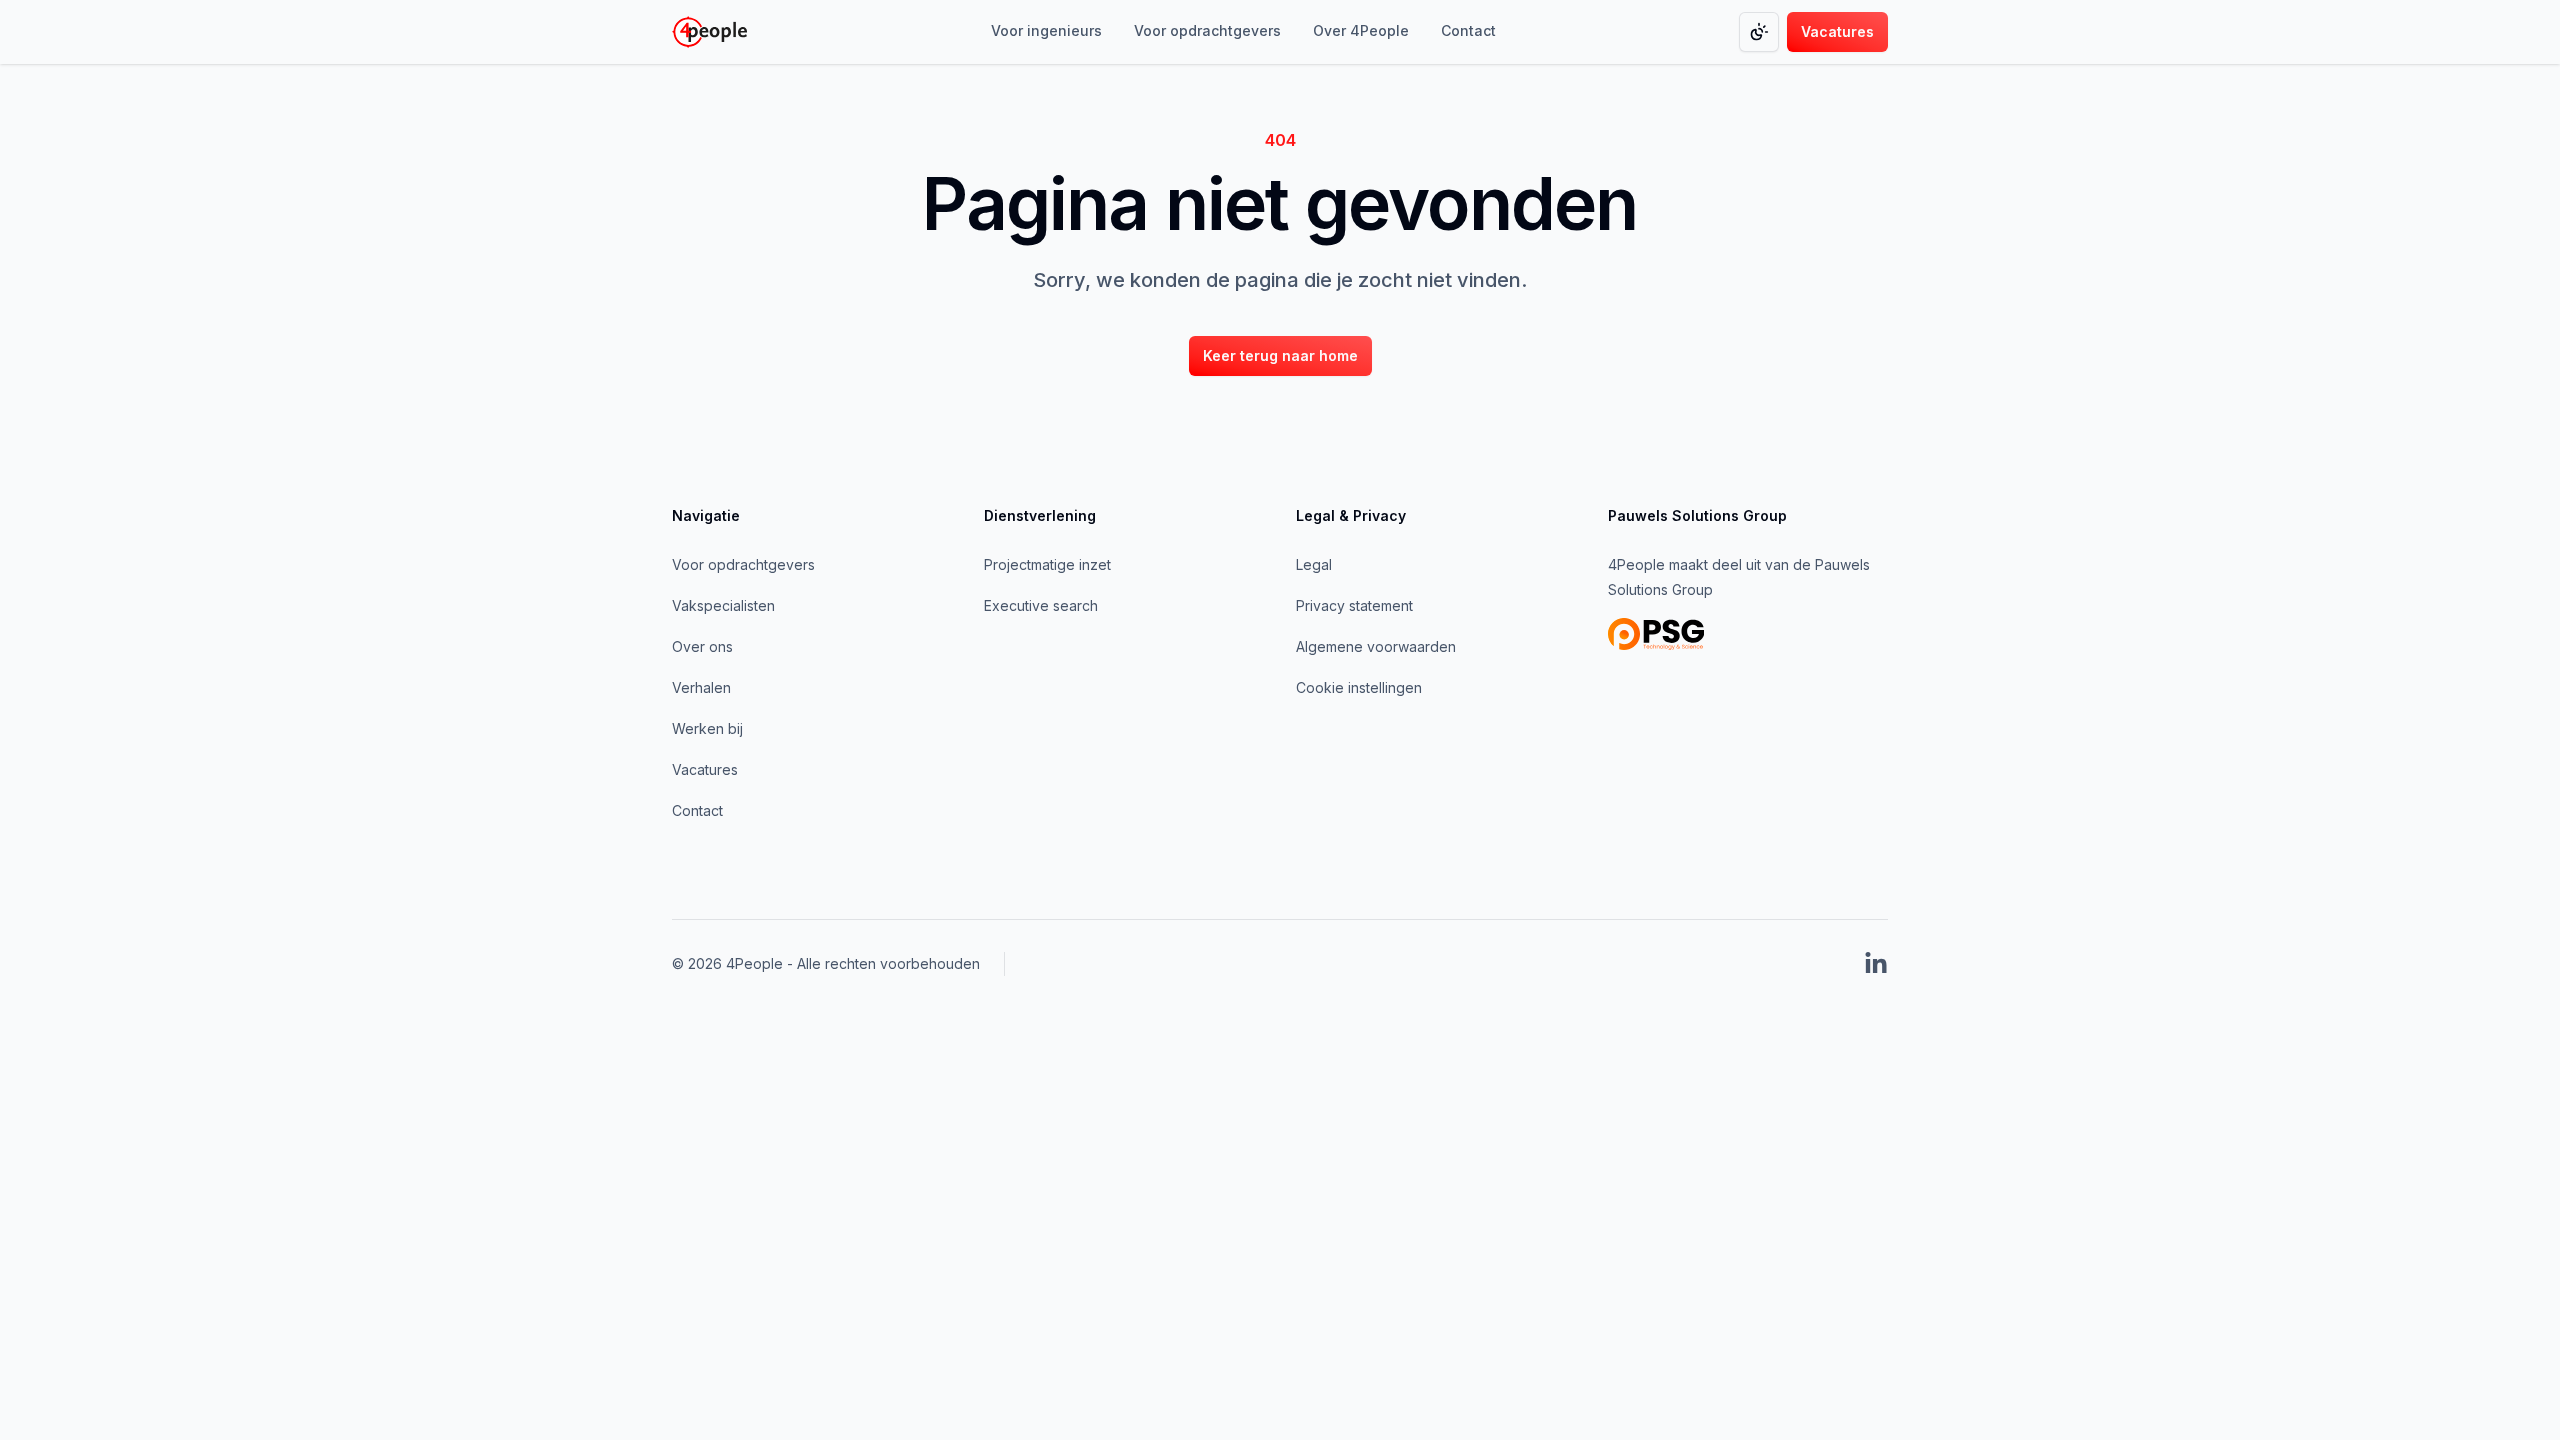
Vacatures (705, 769)
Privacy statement (1354, 605)
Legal (1314, 564)
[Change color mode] (1759, 32)
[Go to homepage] (709, 32)
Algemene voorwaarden (1376, 646)
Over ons (702, 646)
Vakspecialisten (723, 605)
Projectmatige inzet (1047, 564)
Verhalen (701, 687)
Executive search (1041, 605)
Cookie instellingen (1359, 687)
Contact (697, 810)
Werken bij (707, 728)
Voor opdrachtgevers (743, 564)
